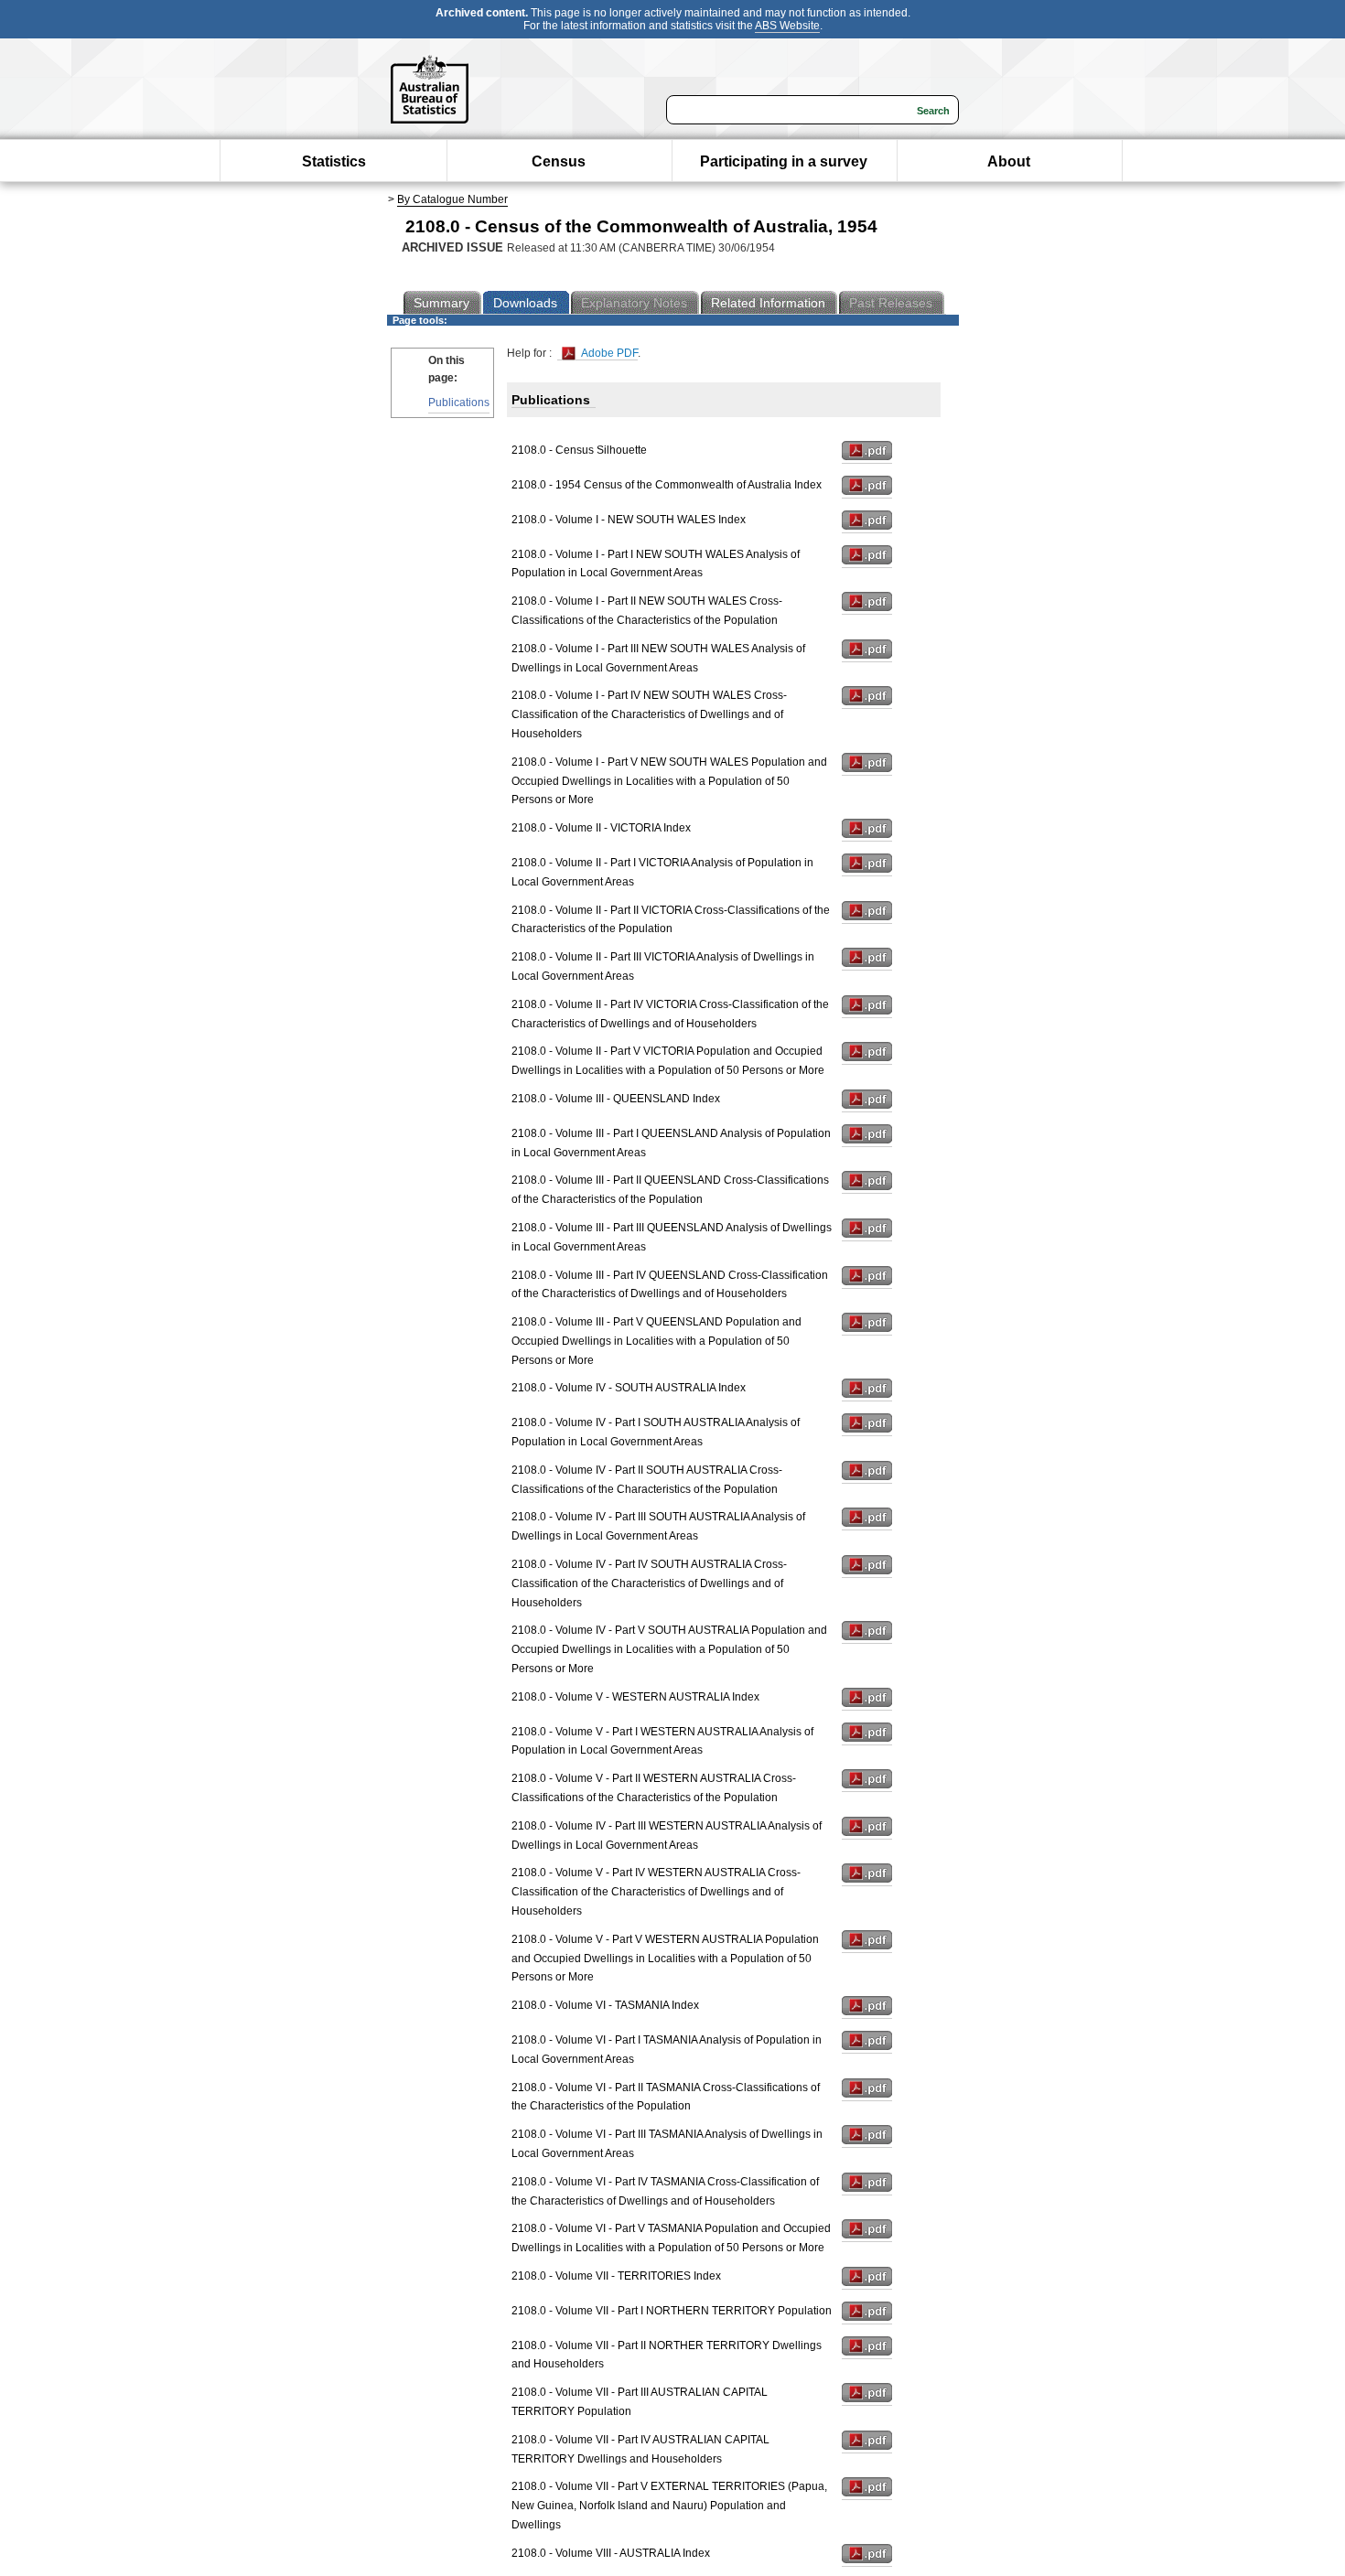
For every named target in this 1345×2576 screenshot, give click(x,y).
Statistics (334, 161)
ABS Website (787, 26)
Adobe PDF (608, 353)
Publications (459, 402)
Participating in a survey (784, 161)
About (1009, 161)
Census (559, 161)
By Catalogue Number (452, 199)
